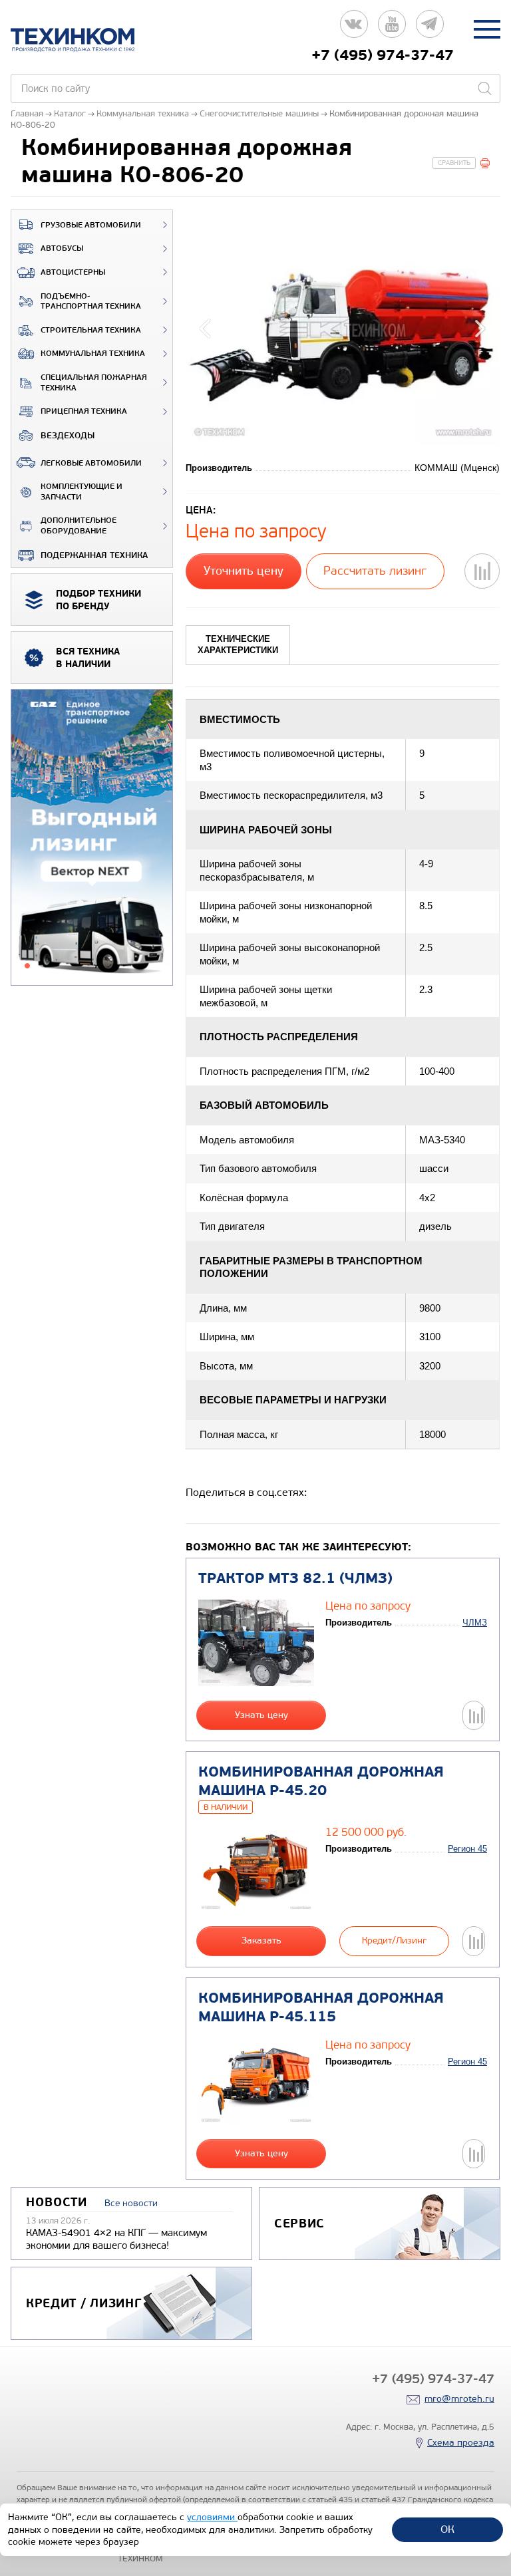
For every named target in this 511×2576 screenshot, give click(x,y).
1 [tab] (27, 966)
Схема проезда (461, 2443)
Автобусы (62, 248)
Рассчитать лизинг (375, 571)
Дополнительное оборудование (79, 526)
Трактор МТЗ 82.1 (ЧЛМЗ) (295, 1578)
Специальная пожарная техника (94, 383)
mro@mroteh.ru (459, 2399)
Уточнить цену (244, 571)
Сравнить (454, 163)
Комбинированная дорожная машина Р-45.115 (321, 2008)
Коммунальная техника (93, 354)
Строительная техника (91, 330)
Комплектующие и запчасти (82, 492)
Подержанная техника (94, 555)
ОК (447, 2529)
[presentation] (238, 645)
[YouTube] (392, 29)
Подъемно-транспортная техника (91, 302)
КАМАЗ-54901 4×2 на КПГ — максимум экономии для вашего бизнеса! (116, 2239)
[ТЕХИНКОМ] (86, 40)
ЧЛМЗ (475, 1623)
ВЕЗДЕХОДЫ (68, 436)
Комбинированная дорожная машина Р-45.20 (321, 1782)
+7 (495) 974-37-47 (383, 55)
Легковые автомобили (91, 463)
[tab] (238, 645)
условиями (212, 2517)
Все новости (131, 2203)
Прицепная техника (84, 411)
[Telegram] (430, 29)
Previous (207, 327)
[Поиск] (484, 88)
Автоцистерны (73, 272)
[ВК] (354, 29)
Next (478, 327)
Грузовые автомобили (91, 225)
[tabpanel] (92, 838)
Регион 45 (467, 1849)
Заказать (261, 1940)
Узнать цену (261, 1715)
